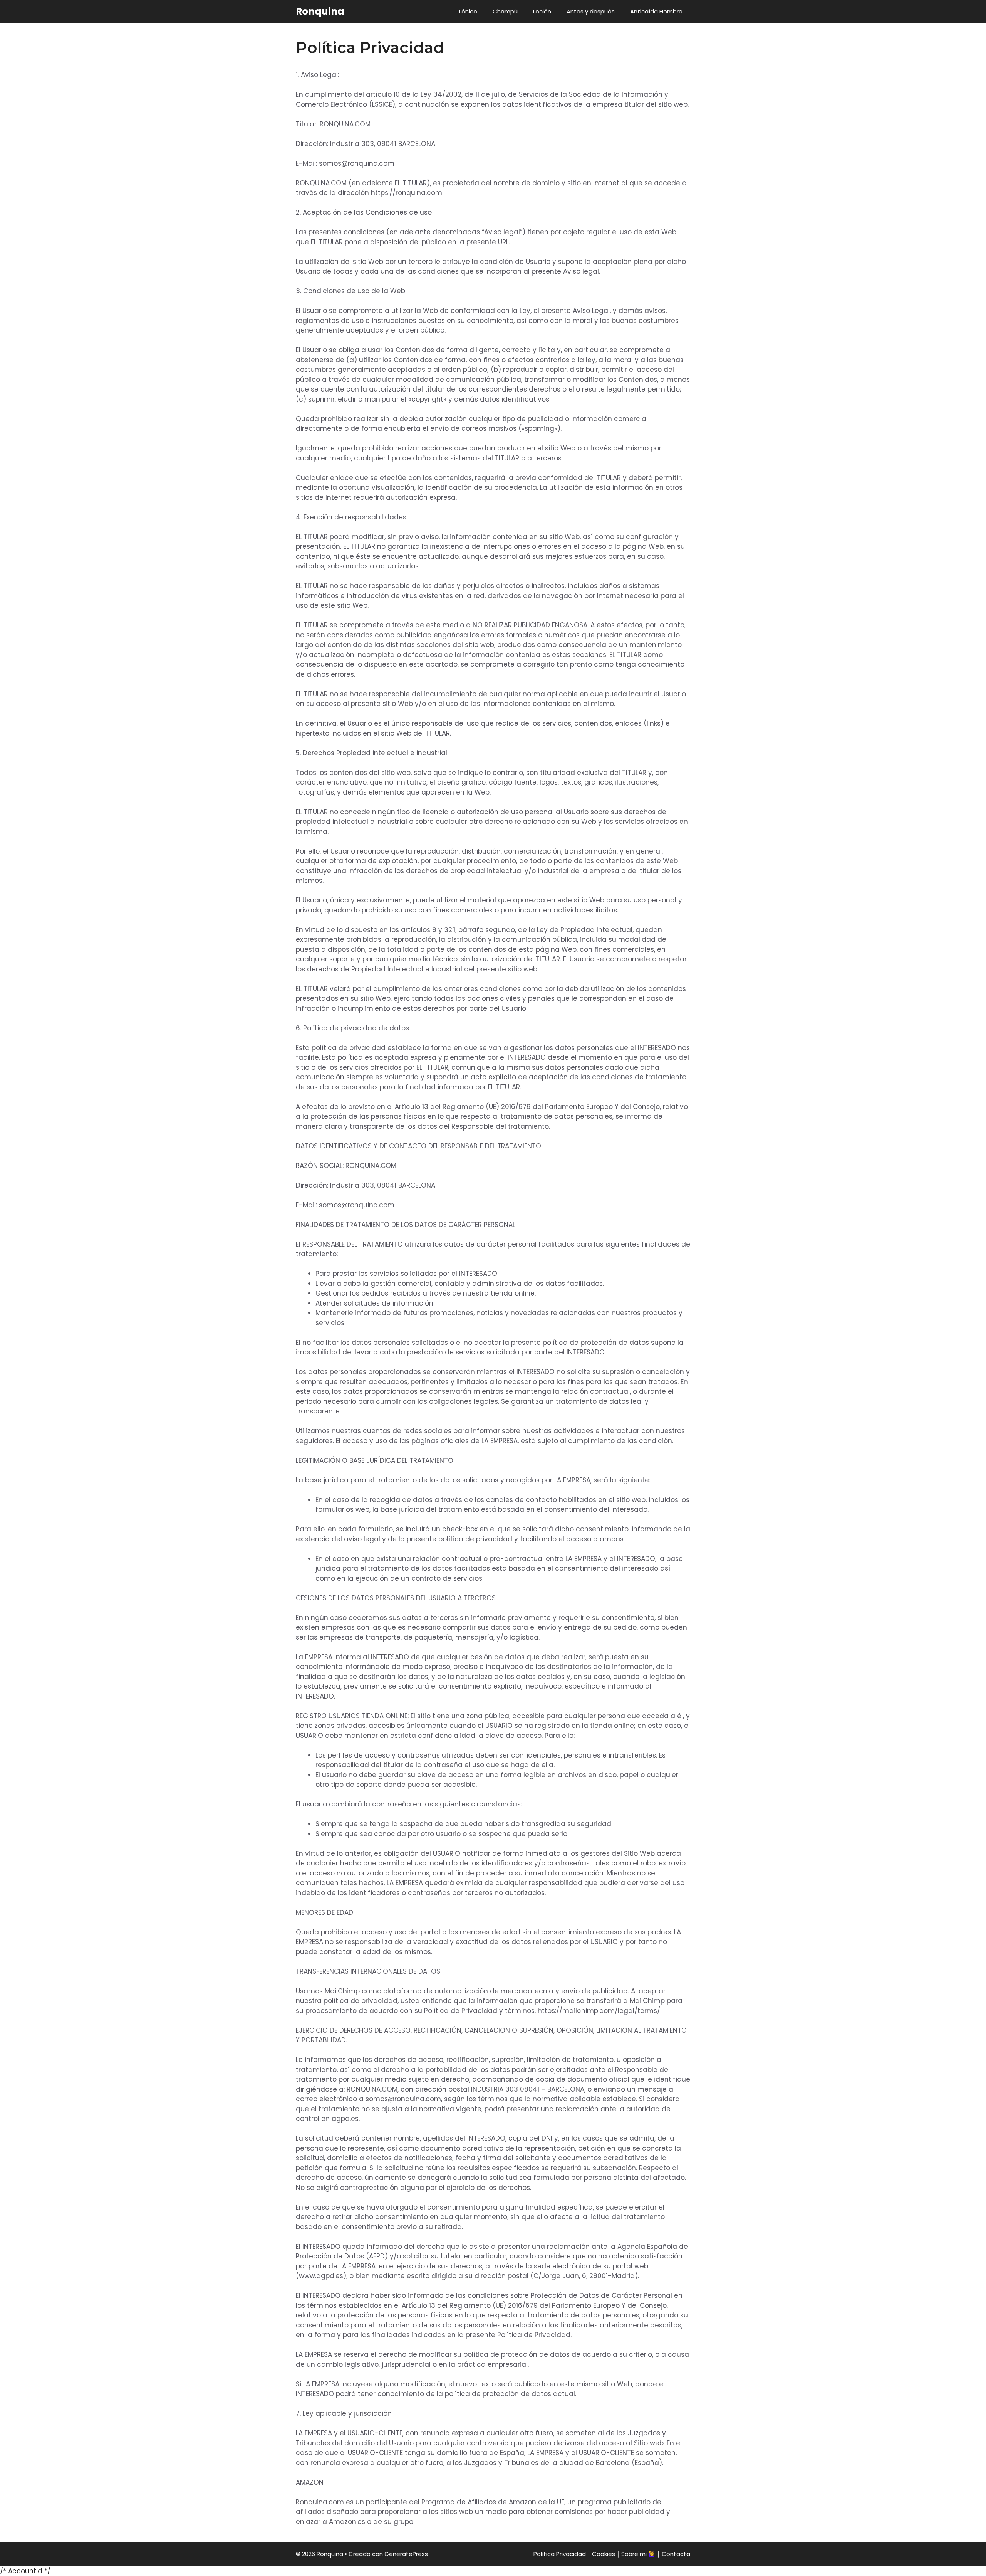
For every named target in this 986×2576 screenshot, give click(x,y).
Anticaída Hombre (656, 11)
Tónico (468, 11)
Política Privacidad (560, 2554)
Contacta (676, 2554)
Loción (542, 11)
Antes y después (591, 11)
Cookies (604, 2554)
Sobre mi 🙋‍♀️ (638, 2554)
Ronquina (320, 11)
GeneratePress (406, 2554)
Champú (505, 11)
